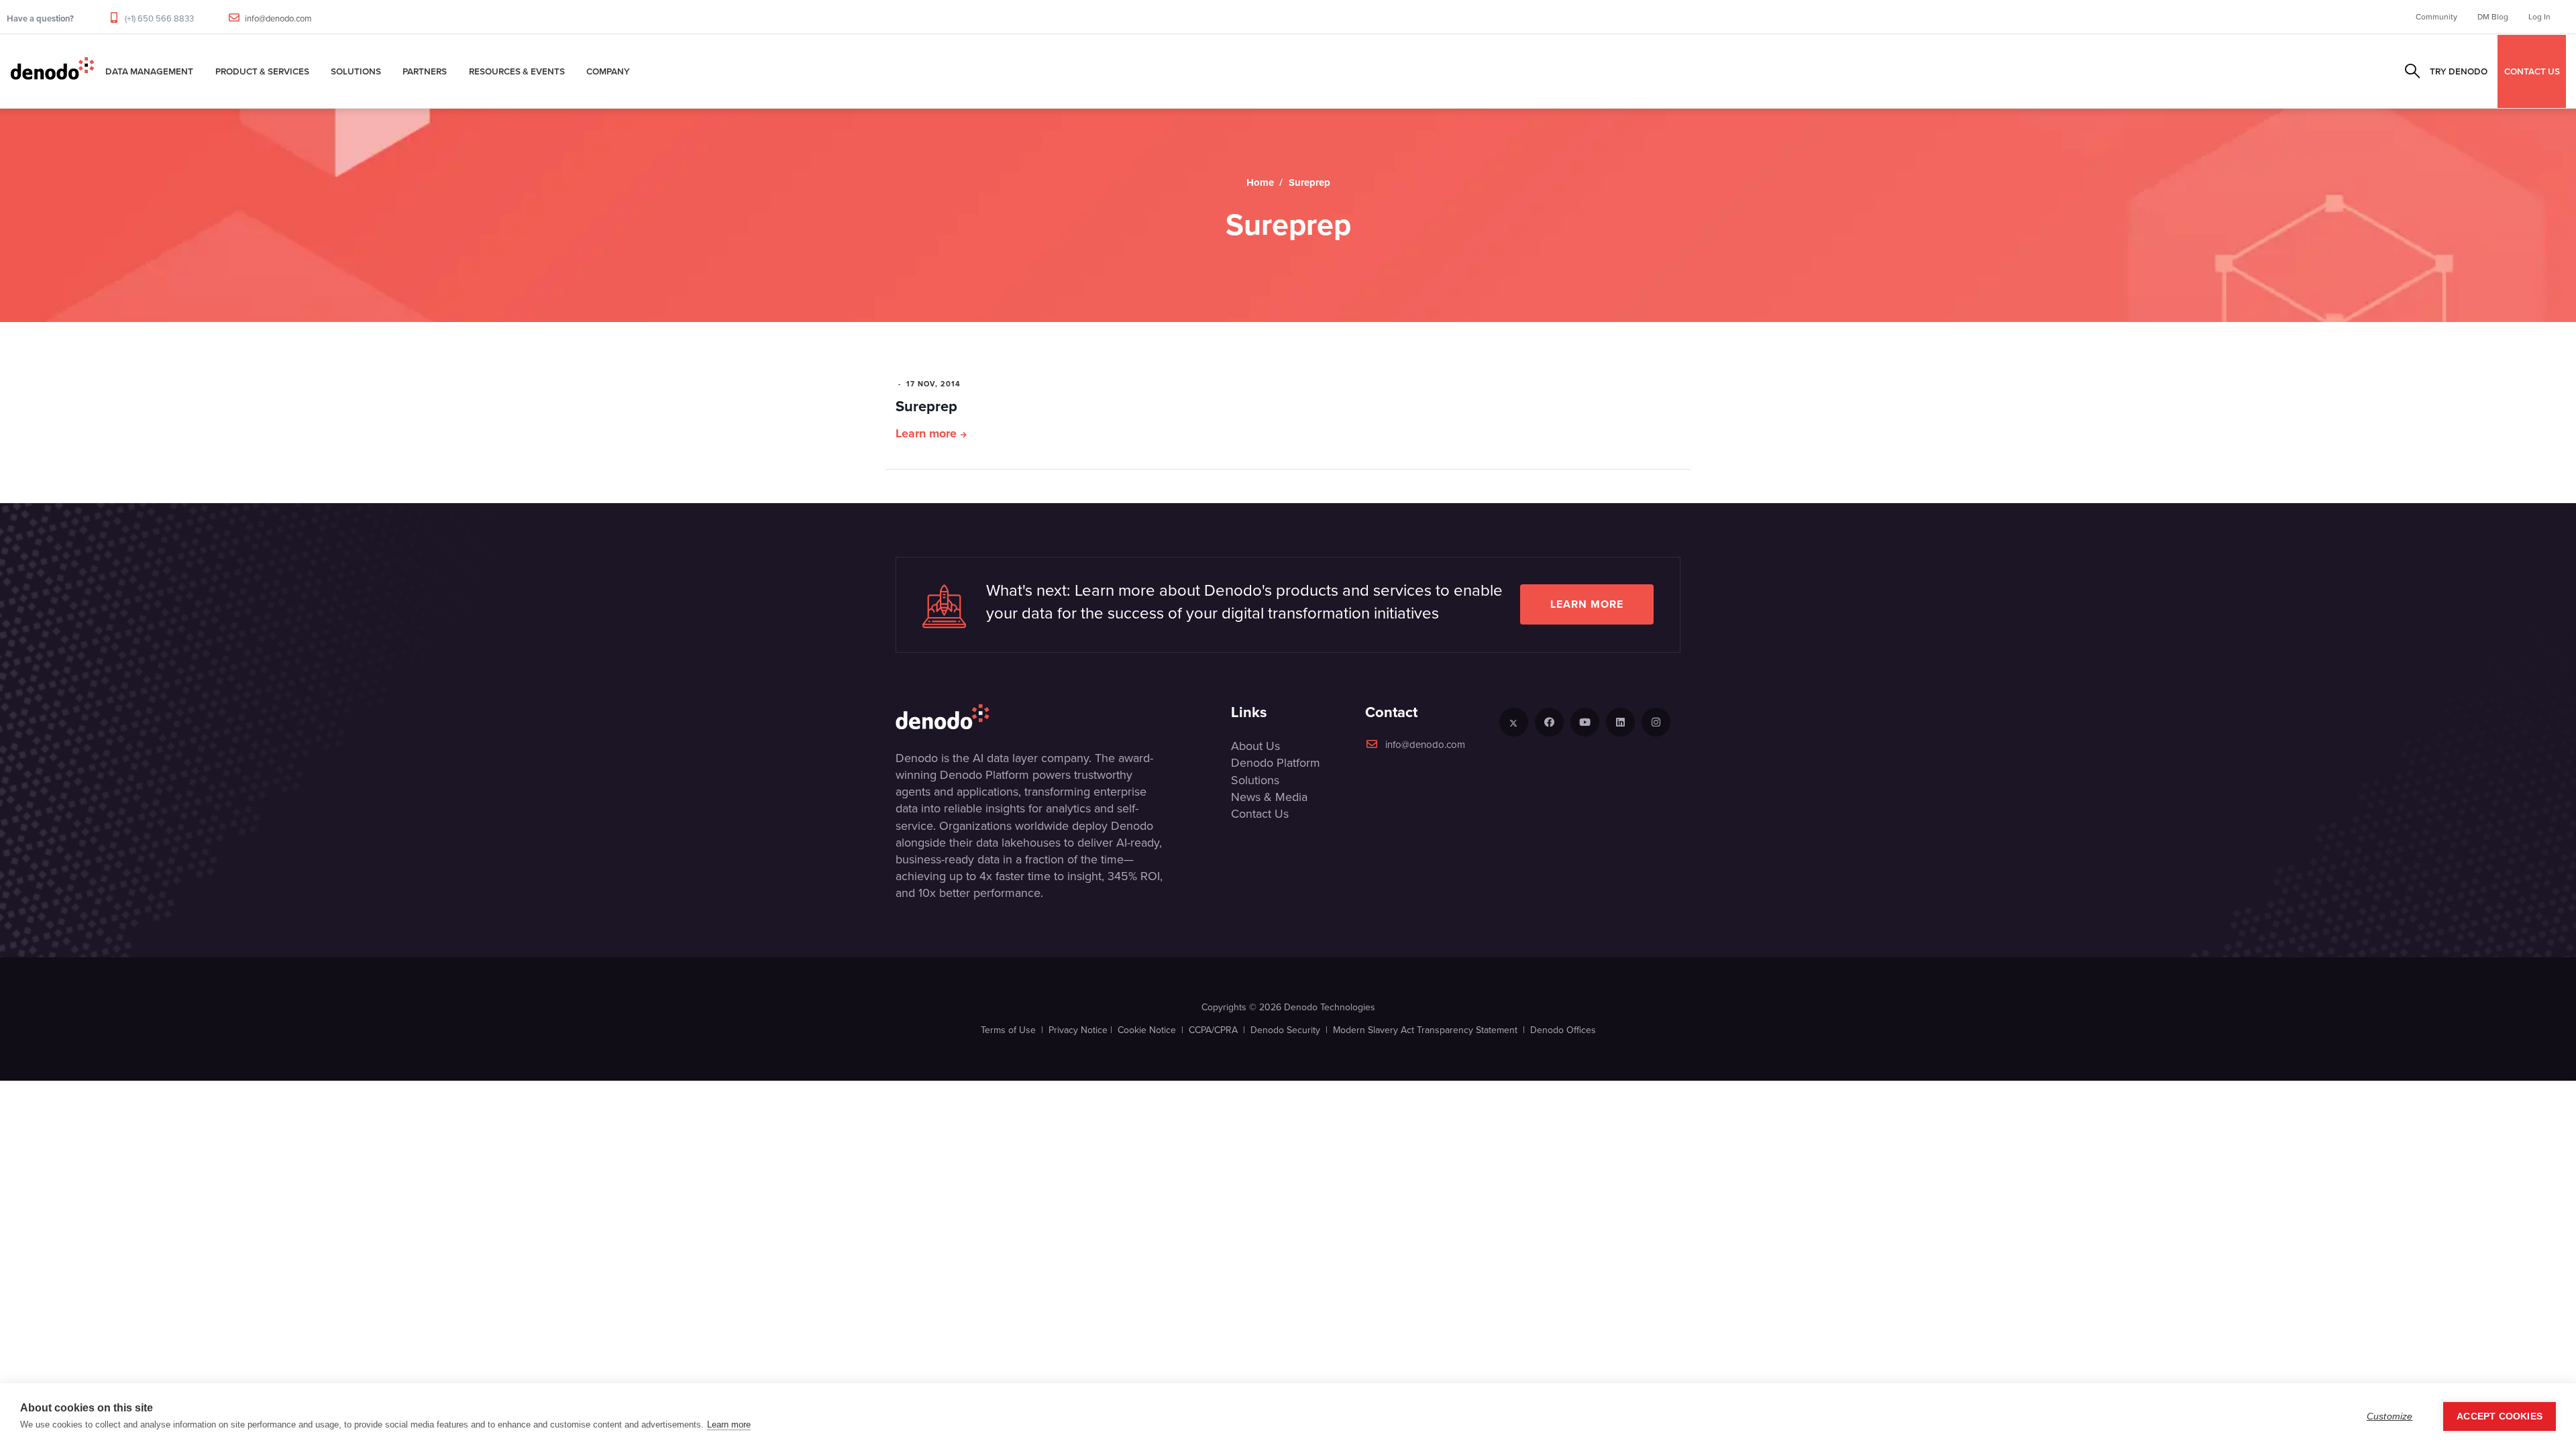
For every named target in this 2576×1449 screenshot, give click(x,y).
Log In (2539, 17)
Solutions (356, 71)
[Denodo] (52, 71)
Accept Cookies (2500, 1416)
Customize (2390, 1416)
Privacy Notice (1078, 1030)
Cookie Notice (1147, 1030)
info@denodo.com (278, 18)
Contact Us (1260, 814)
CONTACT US (2532, 71)
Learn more (926, 433)
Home (1260, 182)
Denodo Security (1285, 1030)
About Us (1255, 746)
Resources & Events (517, 71)
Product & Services (262, 71)
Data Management (149, 71)
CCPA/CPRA (1213, 1030)
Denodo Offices (1563, 1030)
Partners (425, 71)
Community (2436, 17)
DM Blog (2493, 17)
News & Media (1269, 797)
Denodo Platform (1276, 763)
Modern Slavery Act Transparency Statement (1425, 1030)
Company (608, 71)
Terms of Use (1008, 1030)
